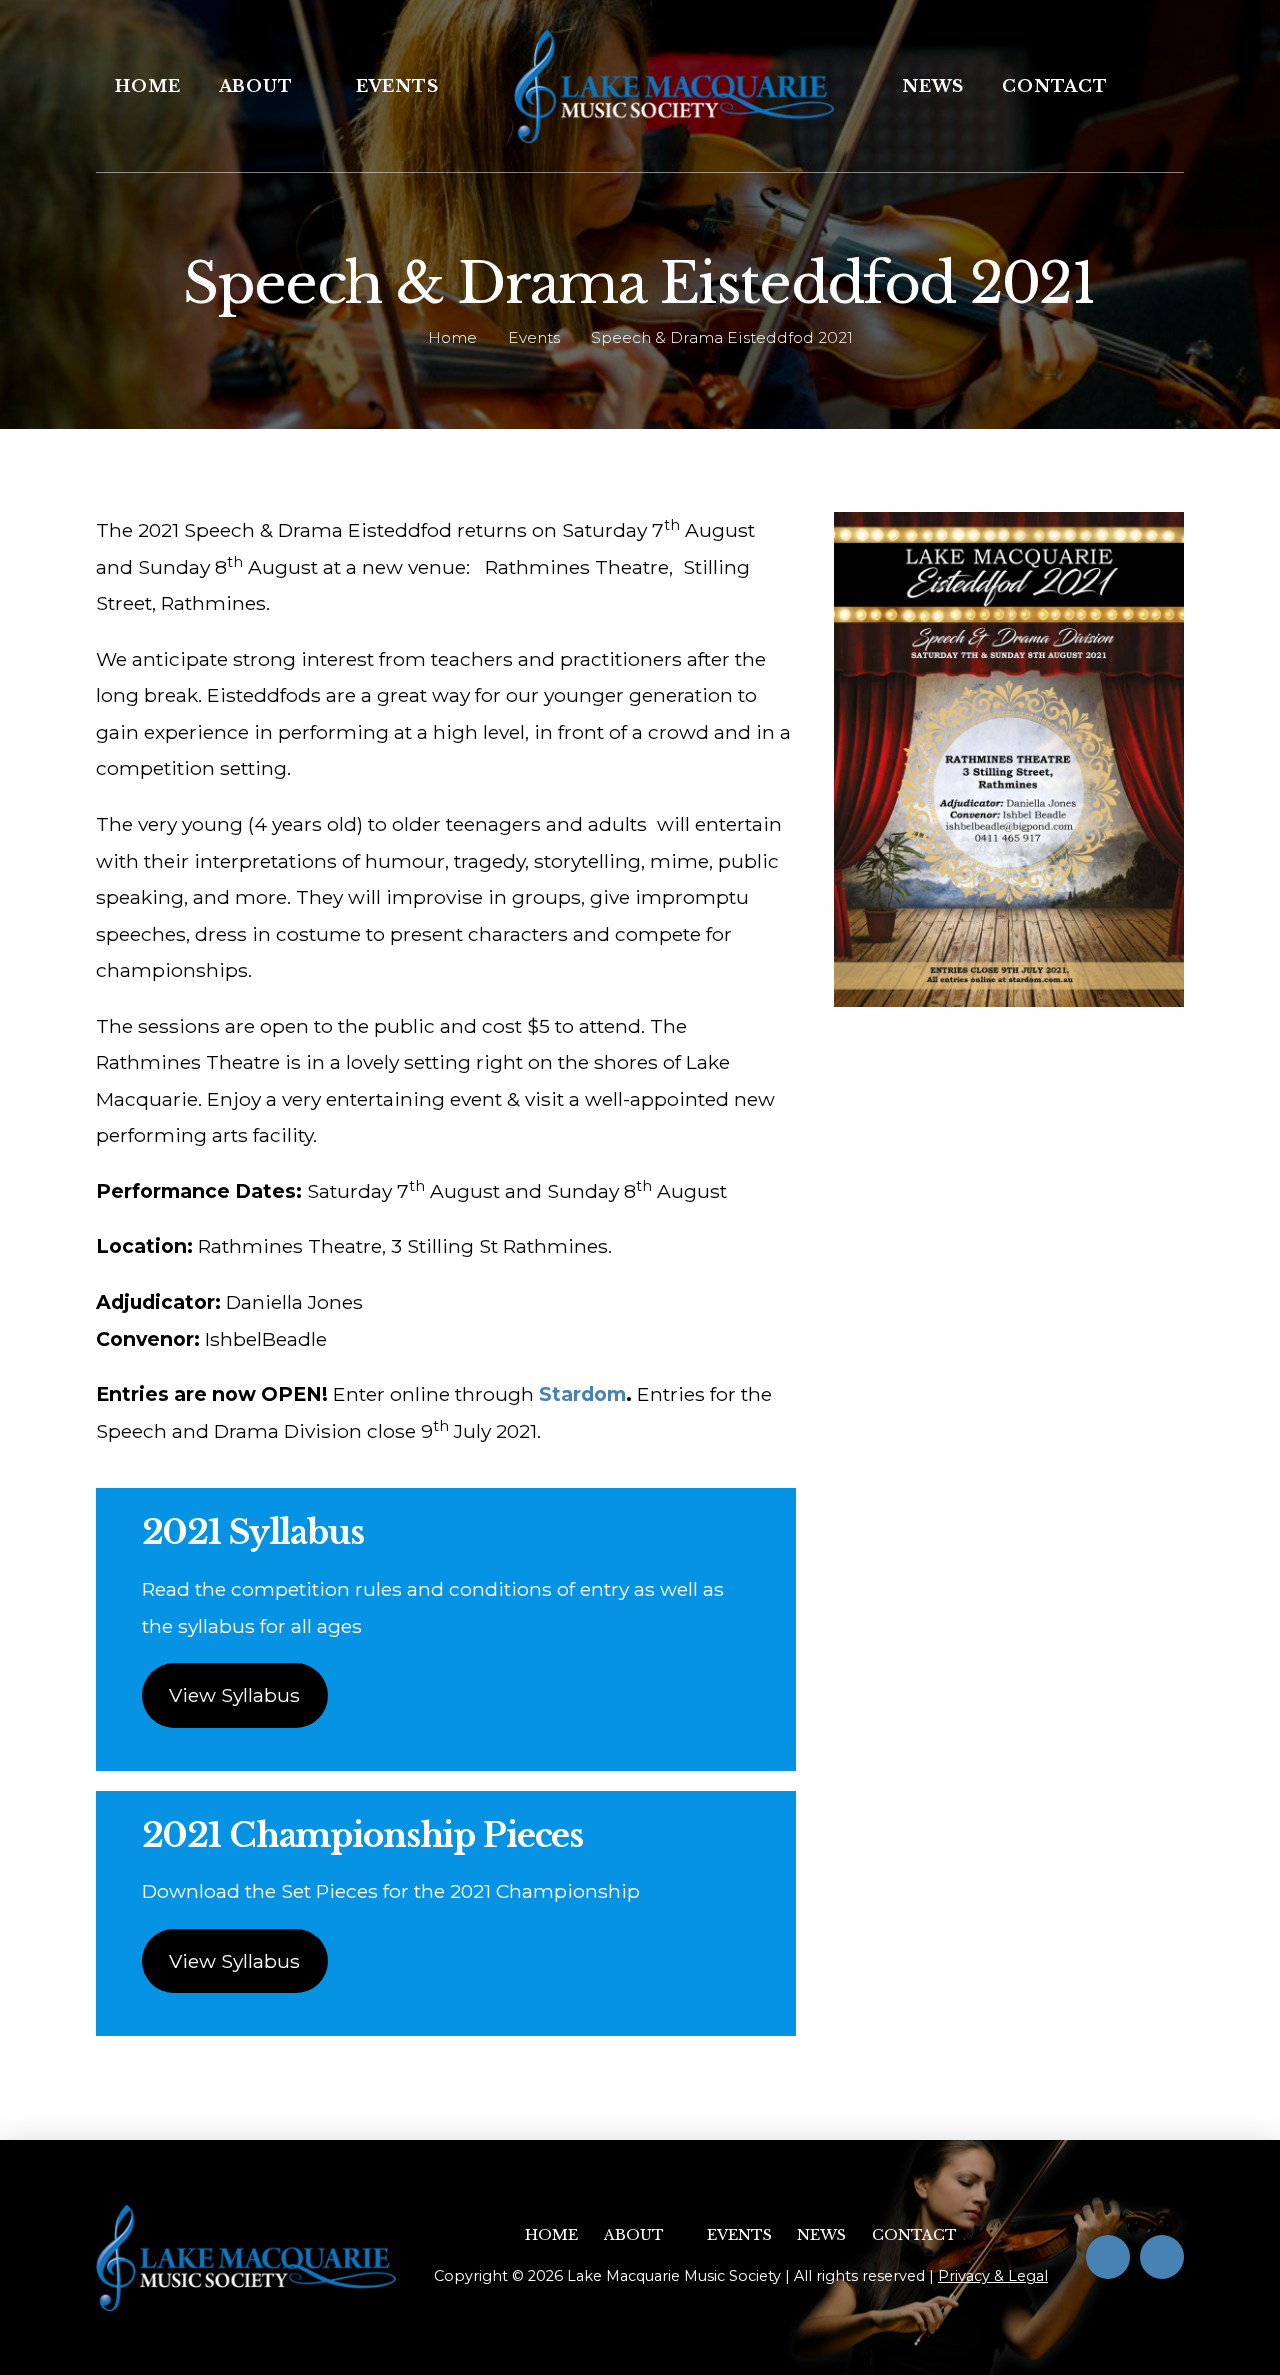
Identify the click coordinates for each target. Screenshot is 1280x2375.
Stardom (582, 1394)
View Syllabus (234, 1695)
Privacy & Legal (993, 2276)
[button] (1155, 86)
